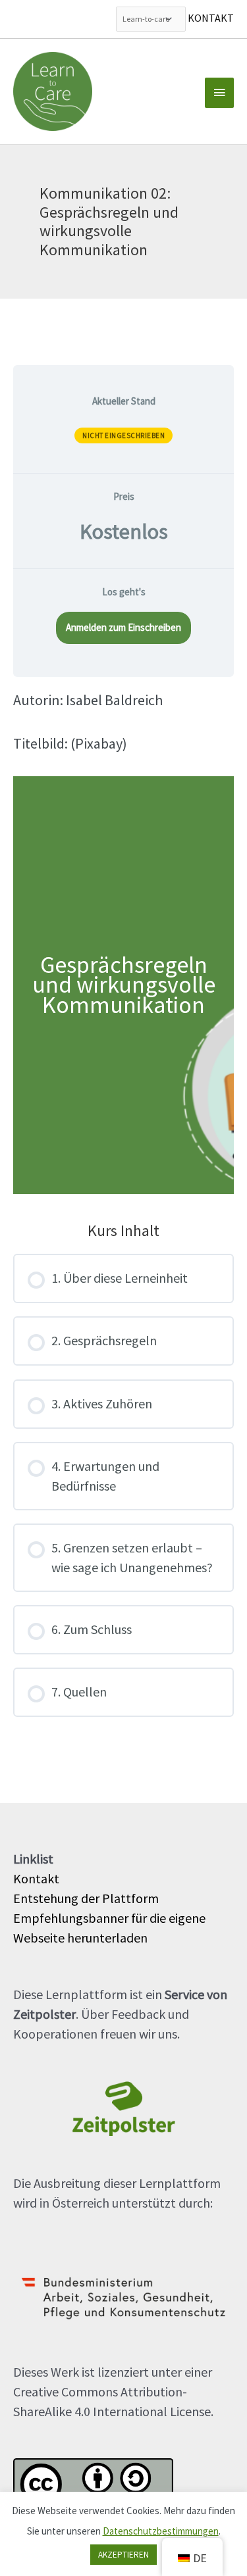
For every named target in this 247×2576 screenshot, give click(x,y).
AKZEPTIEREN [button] (123, 2555)
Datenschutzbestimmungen (161, 2531)
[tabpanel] (123, 942)
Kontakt (36, 1878)
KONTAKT (211, 18)
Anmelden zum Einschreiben (123, 627)
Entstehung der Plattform (86, 1898)
